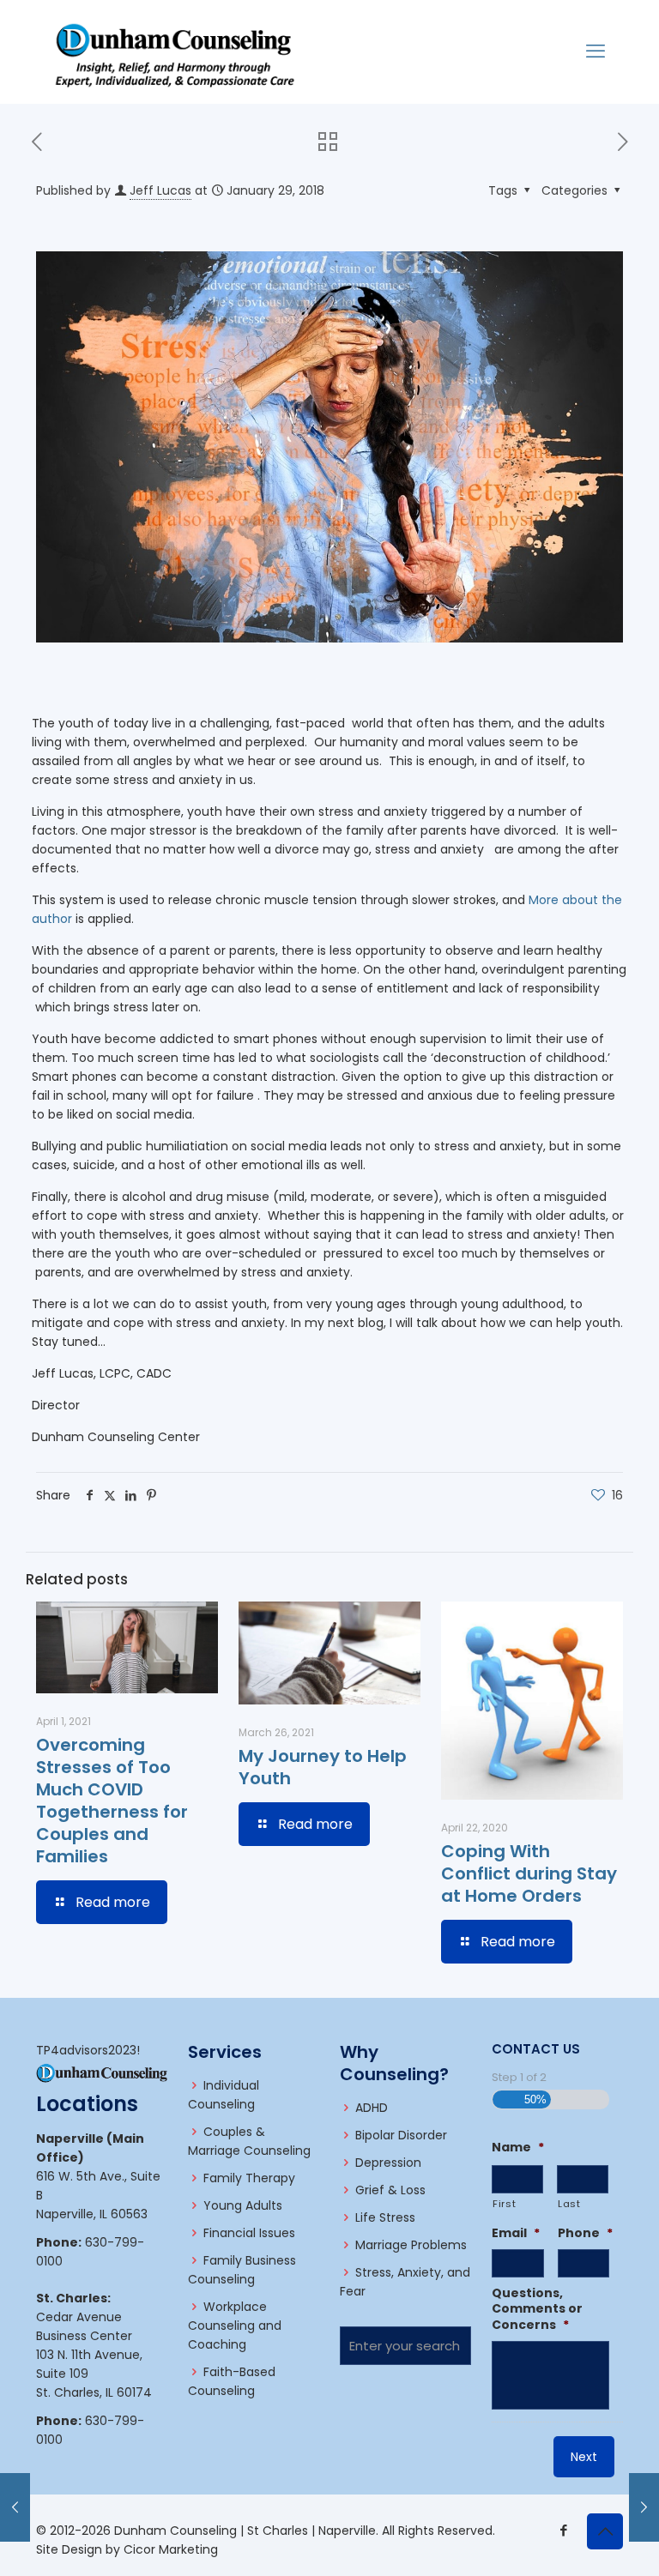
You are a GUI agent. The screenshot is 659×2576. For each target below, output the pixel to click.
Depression (388, 2163)
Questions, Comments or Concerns (537, 2309)
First (504, 2204)
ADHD (372, 2108)
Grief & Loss (390, 2190)
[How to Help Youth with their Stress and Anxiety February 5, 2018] (644, 2507)
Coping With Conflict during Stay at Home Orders (529, 1873)
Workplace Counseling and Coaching (235, 2326)
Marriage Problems (411, 2245)
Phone (585, 2233)
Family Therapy (249, 2178)
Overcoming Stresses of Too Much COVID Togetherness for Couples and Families (112, 1801)
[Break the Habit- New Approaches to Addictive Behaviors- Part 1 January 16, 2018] (15, 2507)
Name (518, 2147)
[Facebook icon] (563, 2530)
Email (516, 2233)
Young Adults (243, 2205)
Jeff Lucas (160, 190)
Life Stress (385, 2217)
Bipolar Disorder (401, 2135)
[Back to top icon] (605, 2531)
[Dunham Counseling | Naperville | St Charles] (175, 51)
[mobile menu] (596, 51)
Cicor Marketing (171, 2549)
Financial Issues (249, 2233)
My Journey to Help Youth (323, 1767)
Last (569, 2204)
